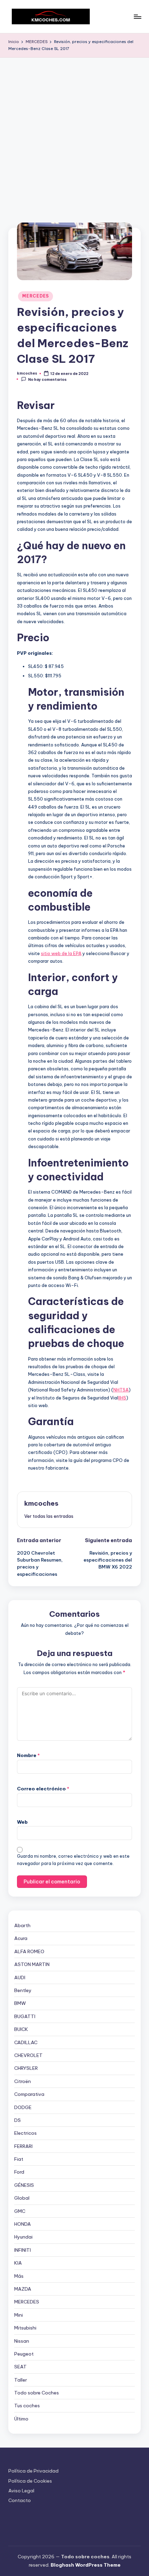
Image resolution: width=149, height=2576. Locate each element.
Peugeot (24, 2354)
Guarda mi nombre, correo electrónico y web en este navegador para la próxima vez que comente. (73, 1860)
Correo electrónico (43, 1789)
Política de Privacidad (33, 2471)
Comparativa (29, 2094)
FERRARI (23, 2146)
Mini (19, 2315)
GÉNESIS (24, 2185)
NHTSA (121, 1390)
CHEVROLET (28, 2055)
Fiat (19, 2159)
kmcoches (41, 1503)
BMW (20, 2003)
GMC (20, 2211)
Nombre (28, 1755)
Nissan (22, 2341)
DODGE (23, 2107)
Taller (21, 2380)
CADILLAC (26, 2042)
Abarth (22, 1925)
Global (22, 2198)
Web (22, 1822)
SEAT (20, 2367)
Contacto (20, 2500)
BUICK (21, 2029)
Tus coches (27, 2406)
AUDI (20, 1977)
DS (17, 2120)
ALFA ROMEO (29, 1951)
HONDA (23, 2224)
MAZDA (23, 2289)
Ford (19, 2172)
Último (21, 2419)
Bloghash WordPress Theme (86, 2565)
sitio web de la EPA (61, 953)
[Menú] (137, 16)
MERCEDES (36, 296)
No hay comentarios (47, 379)
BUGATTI (25, 2016)
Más (19, 2276)
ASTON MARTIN (32, 1964)
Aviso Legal (21, 2491)
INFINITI (23, 2250)
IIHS (122, 1398)
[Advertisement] (74, 136)
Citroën (23, 2081)
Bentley (23, 1990)
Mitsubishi (25, 2328)
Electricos (25, 2133)
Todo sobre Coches (37, 2393)
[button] (49, 1516)
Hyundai (23, 2237)
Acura (21, 1938)
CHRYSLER (26, 2068)
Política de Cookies (30, 2481)
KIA (18, 2263)
